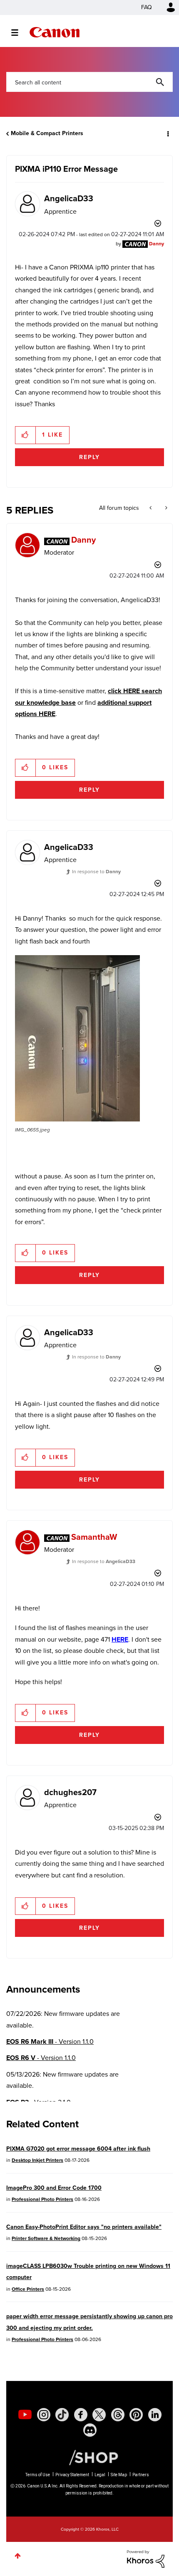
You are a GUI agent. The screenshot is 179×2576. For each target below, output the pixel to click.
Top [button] (18, 2556)
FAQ (147, 7)
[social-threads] (118, 2415)
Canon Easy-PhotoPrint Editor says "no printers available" (84, 2227)
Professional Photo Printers (42, 2199)
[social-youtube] (25, 2415)
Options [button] (167, 133)
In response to (96, 872)
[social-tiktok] (62, 2415)
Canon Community (55, 32)
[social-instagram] (44, 2415)
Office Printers (28, 2289)
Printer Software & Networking (46, 2238)
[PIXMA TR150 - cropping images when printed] (151, 508)
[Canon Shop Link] (89, 2457)
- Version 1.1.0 (50, 2041)
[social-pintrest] (136, 2415)
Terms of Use (38, 2475)
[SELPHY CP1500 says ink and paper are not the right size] (165, 508)
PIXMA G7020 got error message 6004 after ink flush (78, 2149)
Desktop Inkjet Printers (37, 2160)
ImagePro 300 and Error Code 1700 (54, 2188)
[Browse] (19, 32)
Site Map (119, 2475)
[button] (26, 435)
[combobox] (89, 82)
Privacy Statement (72, 2475)
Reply (89, 457)
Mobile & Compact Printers (47, 133)
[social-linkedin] (155, 2415)
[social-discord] (90, 2430)
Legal (100, 2475)
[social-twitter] (99, 2415)
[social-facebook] (81, 2415)
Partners (141, 2475)
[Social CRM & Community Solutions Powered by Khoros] (146, 2558)
